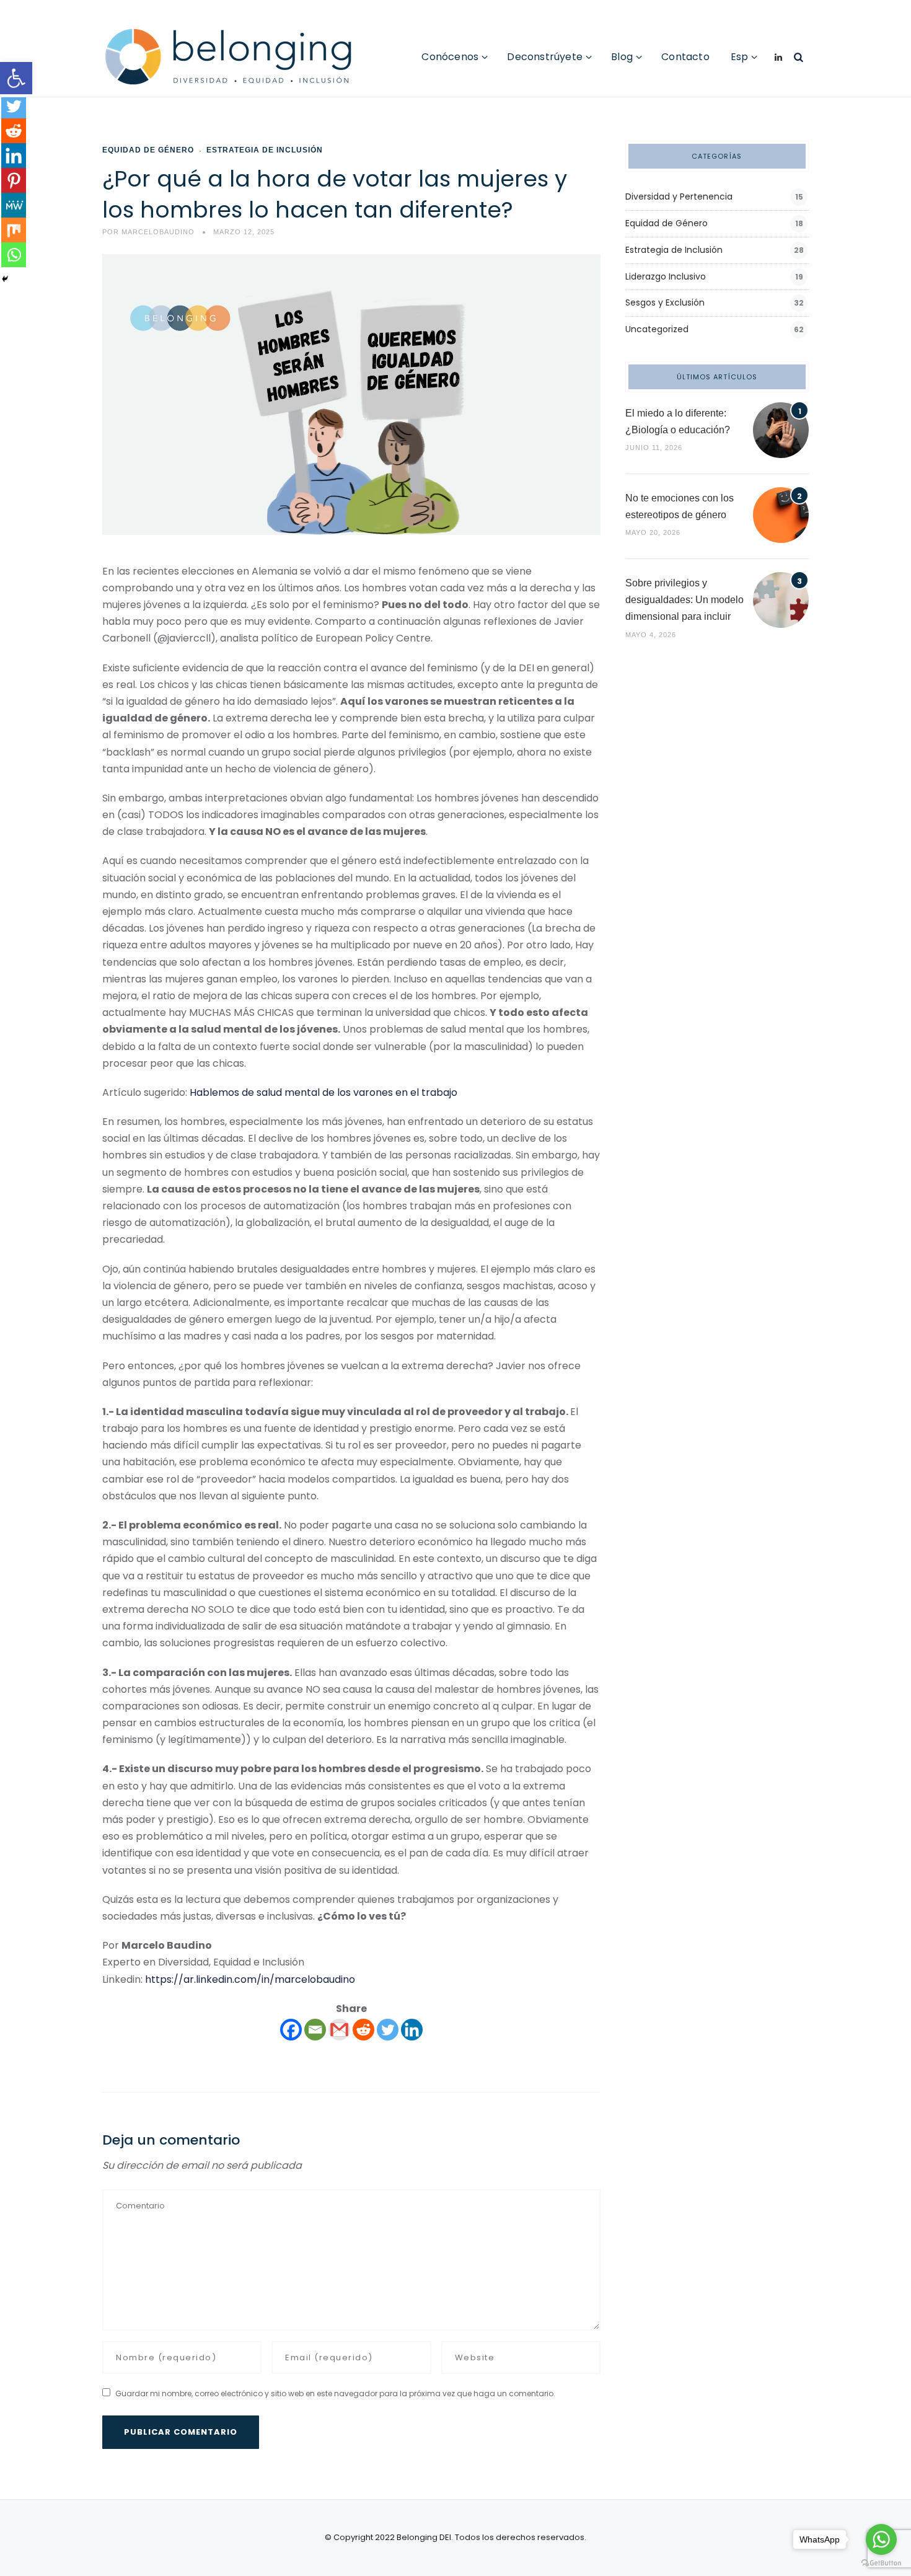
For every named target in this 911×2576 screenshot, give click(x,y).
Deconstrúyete (545, 57)
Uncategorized (657, 329)
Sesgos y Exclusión (665, 302)
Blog (622, 57)
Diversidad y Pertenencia (679, 196)
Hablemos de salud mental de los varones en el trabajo (323, 1092)
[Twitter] (388, 2030)
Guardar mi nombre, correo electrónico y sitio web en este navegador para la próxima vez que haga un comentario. (335, 2393)
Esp (740, 57)
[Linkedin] (412, 2030)
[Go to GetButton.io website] (881, 2563)
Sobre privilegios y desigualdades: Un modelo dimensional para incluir (684, 600)
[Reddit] (363, 2030)
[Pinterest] (14, 180)
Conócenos (450, 57)
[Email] (315, 2030)
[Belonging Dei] (238, 57)
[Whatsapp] (14, 255)
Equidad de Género (148, 150)
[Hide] (5, 279)
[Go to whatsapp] (881, 2539)
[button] (16, 78)
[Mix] (14, 230)
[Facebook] (291, 2030)
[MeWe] (14, 205)
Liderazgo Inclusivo (666, 276)
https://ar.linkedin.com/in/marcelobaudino (250, 1979)
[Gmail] (339, 2030)
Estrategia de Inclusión (265, 150)
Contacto (685, 57)
